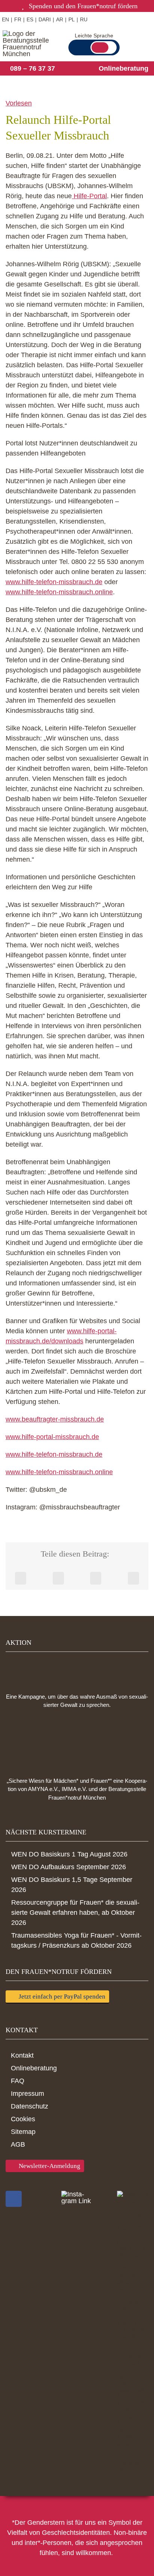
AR (60, 19)
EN (5, 19)
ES (30, 19)
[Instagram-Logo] (77, 2198)
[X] (58, 1578)
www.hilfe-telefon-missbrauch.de (54, 582)
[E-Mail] (133, 1578)
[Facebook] (21, 1578)
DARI (45, 19)
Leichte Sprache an (104, 47)
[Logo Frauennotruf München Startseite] (29, 44)
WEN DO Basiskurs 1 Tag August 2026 (69, 1854)
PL (72, 19)
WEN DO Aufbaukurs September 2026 (69, 1867)
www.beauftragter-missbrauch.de (55, 1419)
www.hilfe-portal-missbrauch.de (52, 1437)
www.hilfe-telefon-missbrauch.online (59, 592)
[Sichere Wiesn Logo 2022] (77, 1743)
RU (84, 19)
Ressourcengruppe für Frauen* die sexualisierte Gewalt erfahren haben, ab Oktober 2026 (75, 1913)
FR (18, 19)
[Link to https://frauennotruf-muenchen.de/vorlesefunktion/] (107, 19)
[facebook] (14, 2199)
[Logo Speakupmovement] (77, 1670)
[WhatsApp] (96, 1578)
